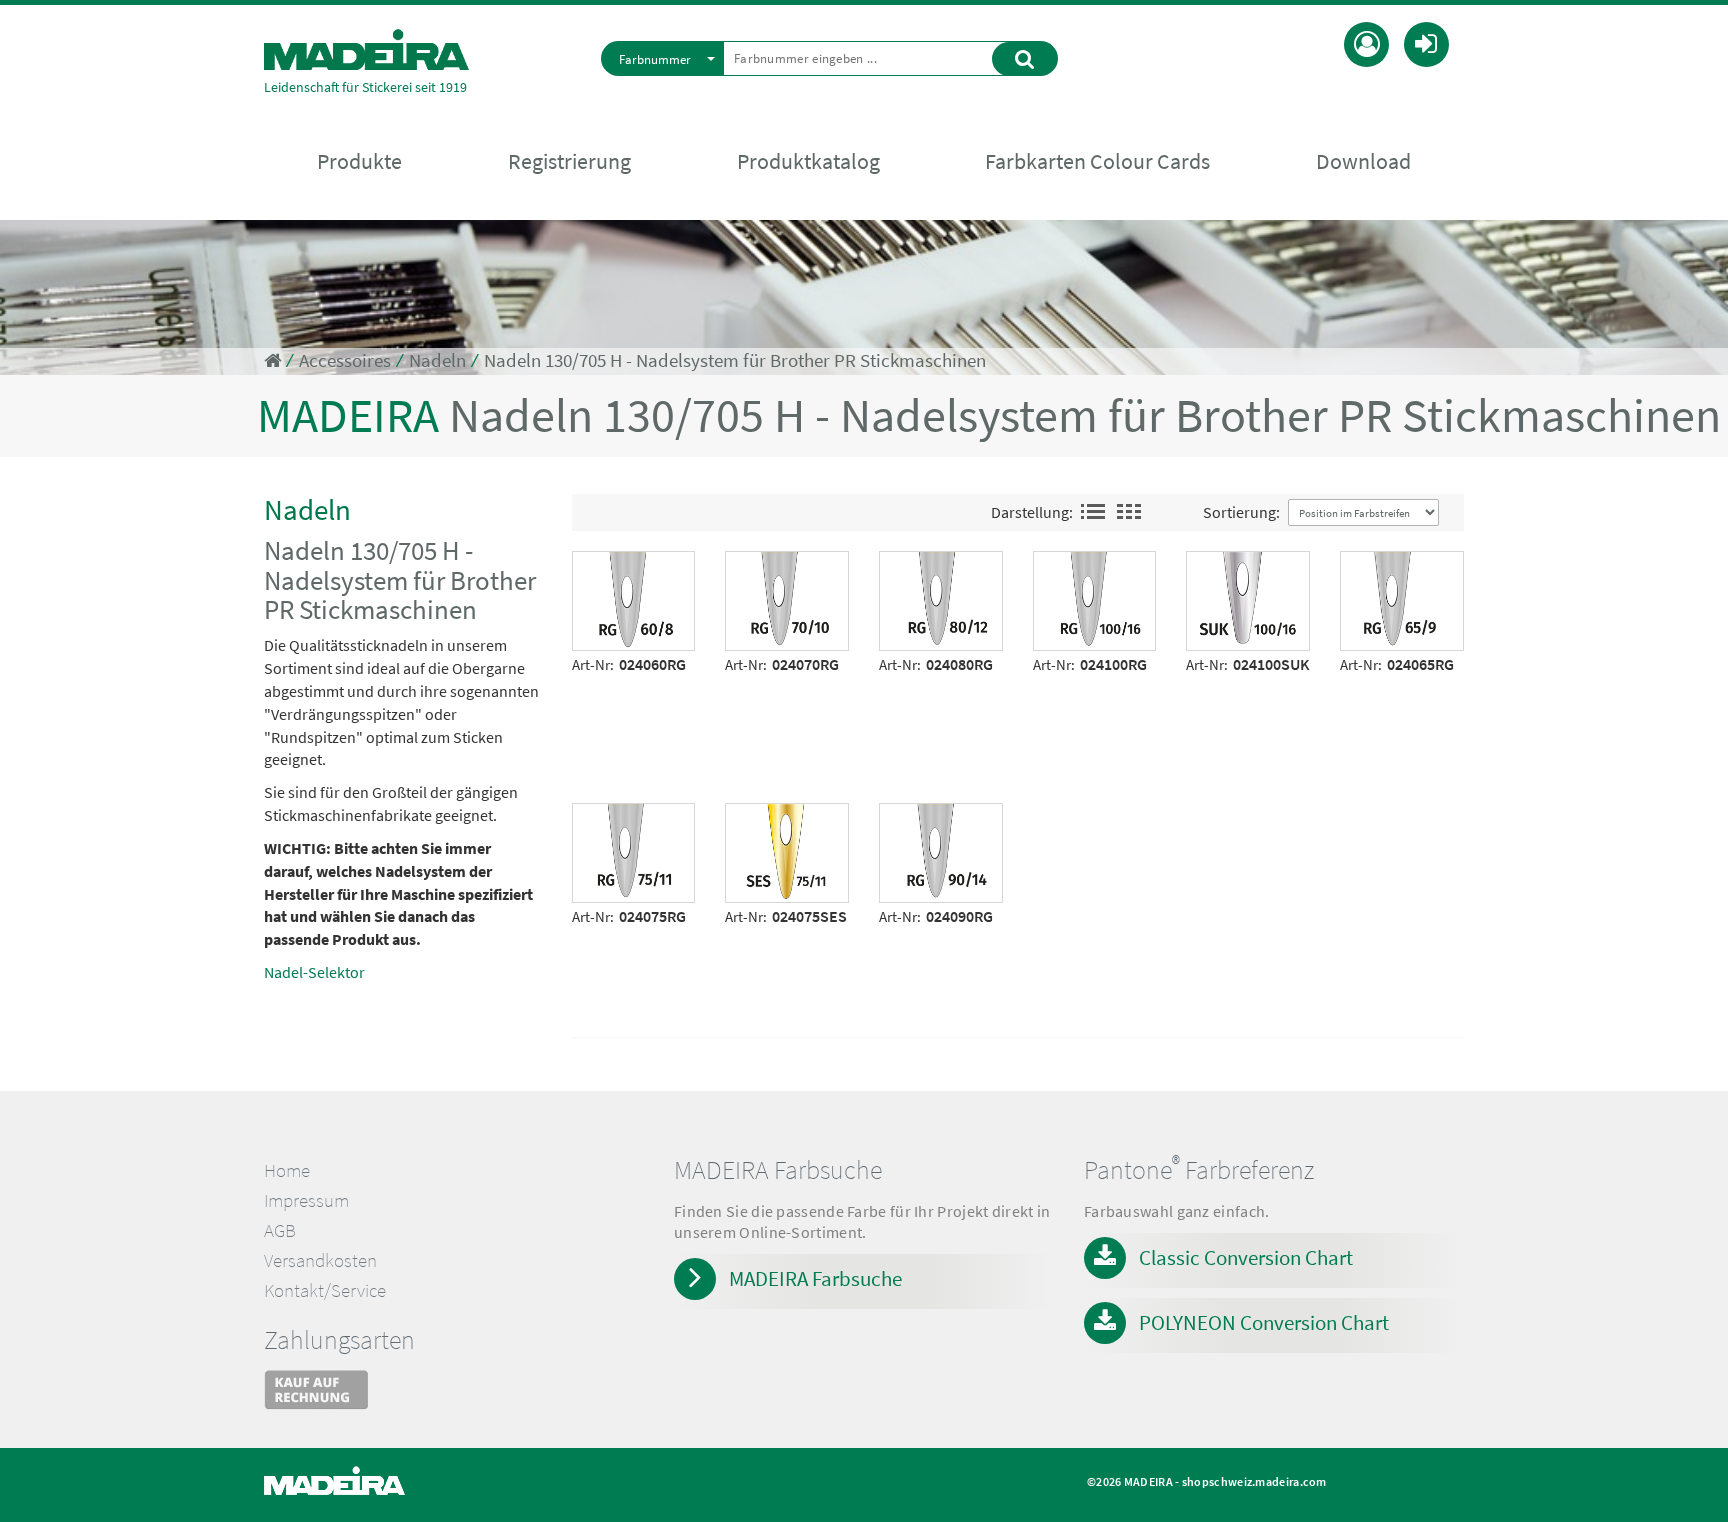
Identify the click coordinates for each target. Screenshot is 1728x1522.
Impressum (306, 1200)
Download (1363, 161)
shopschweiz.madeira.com (1254, 1481)
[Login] (1426, 42)
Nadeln (437, 360)
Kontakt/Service (325, 1290)
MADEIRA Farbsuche (815, 1278)
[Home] (366, 49)
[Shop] (272, 360)
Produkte (359, 161)
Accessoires (345, 360)
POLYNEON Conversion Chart (1264, 1322)
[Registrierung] (1366, 42)
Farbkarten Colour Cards (1097, 161)
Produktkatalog (808, 161)
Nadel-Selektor (314, 972)
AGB (280, 1230)
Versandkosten (320, 1260)
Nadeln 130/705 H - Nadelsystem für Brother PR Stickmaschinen (735, 360)
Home (287, 1170)
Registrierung (569, 161)
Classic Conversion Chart (1246, 1257)
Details (604, 565)
